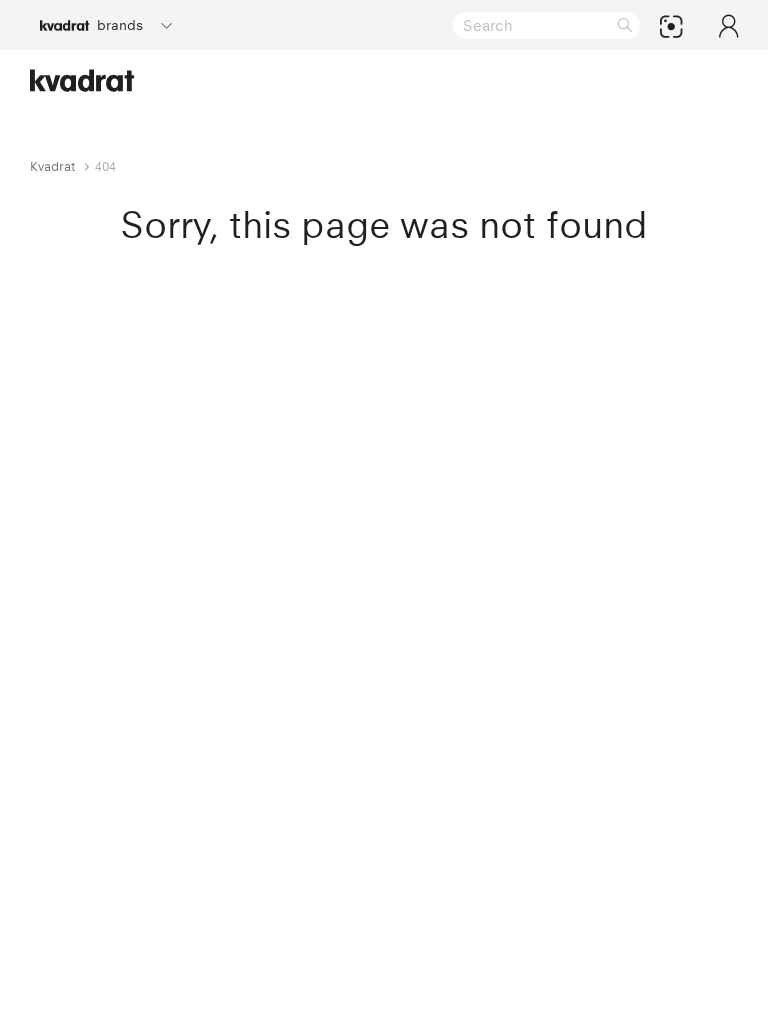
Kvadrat (53, 166)
